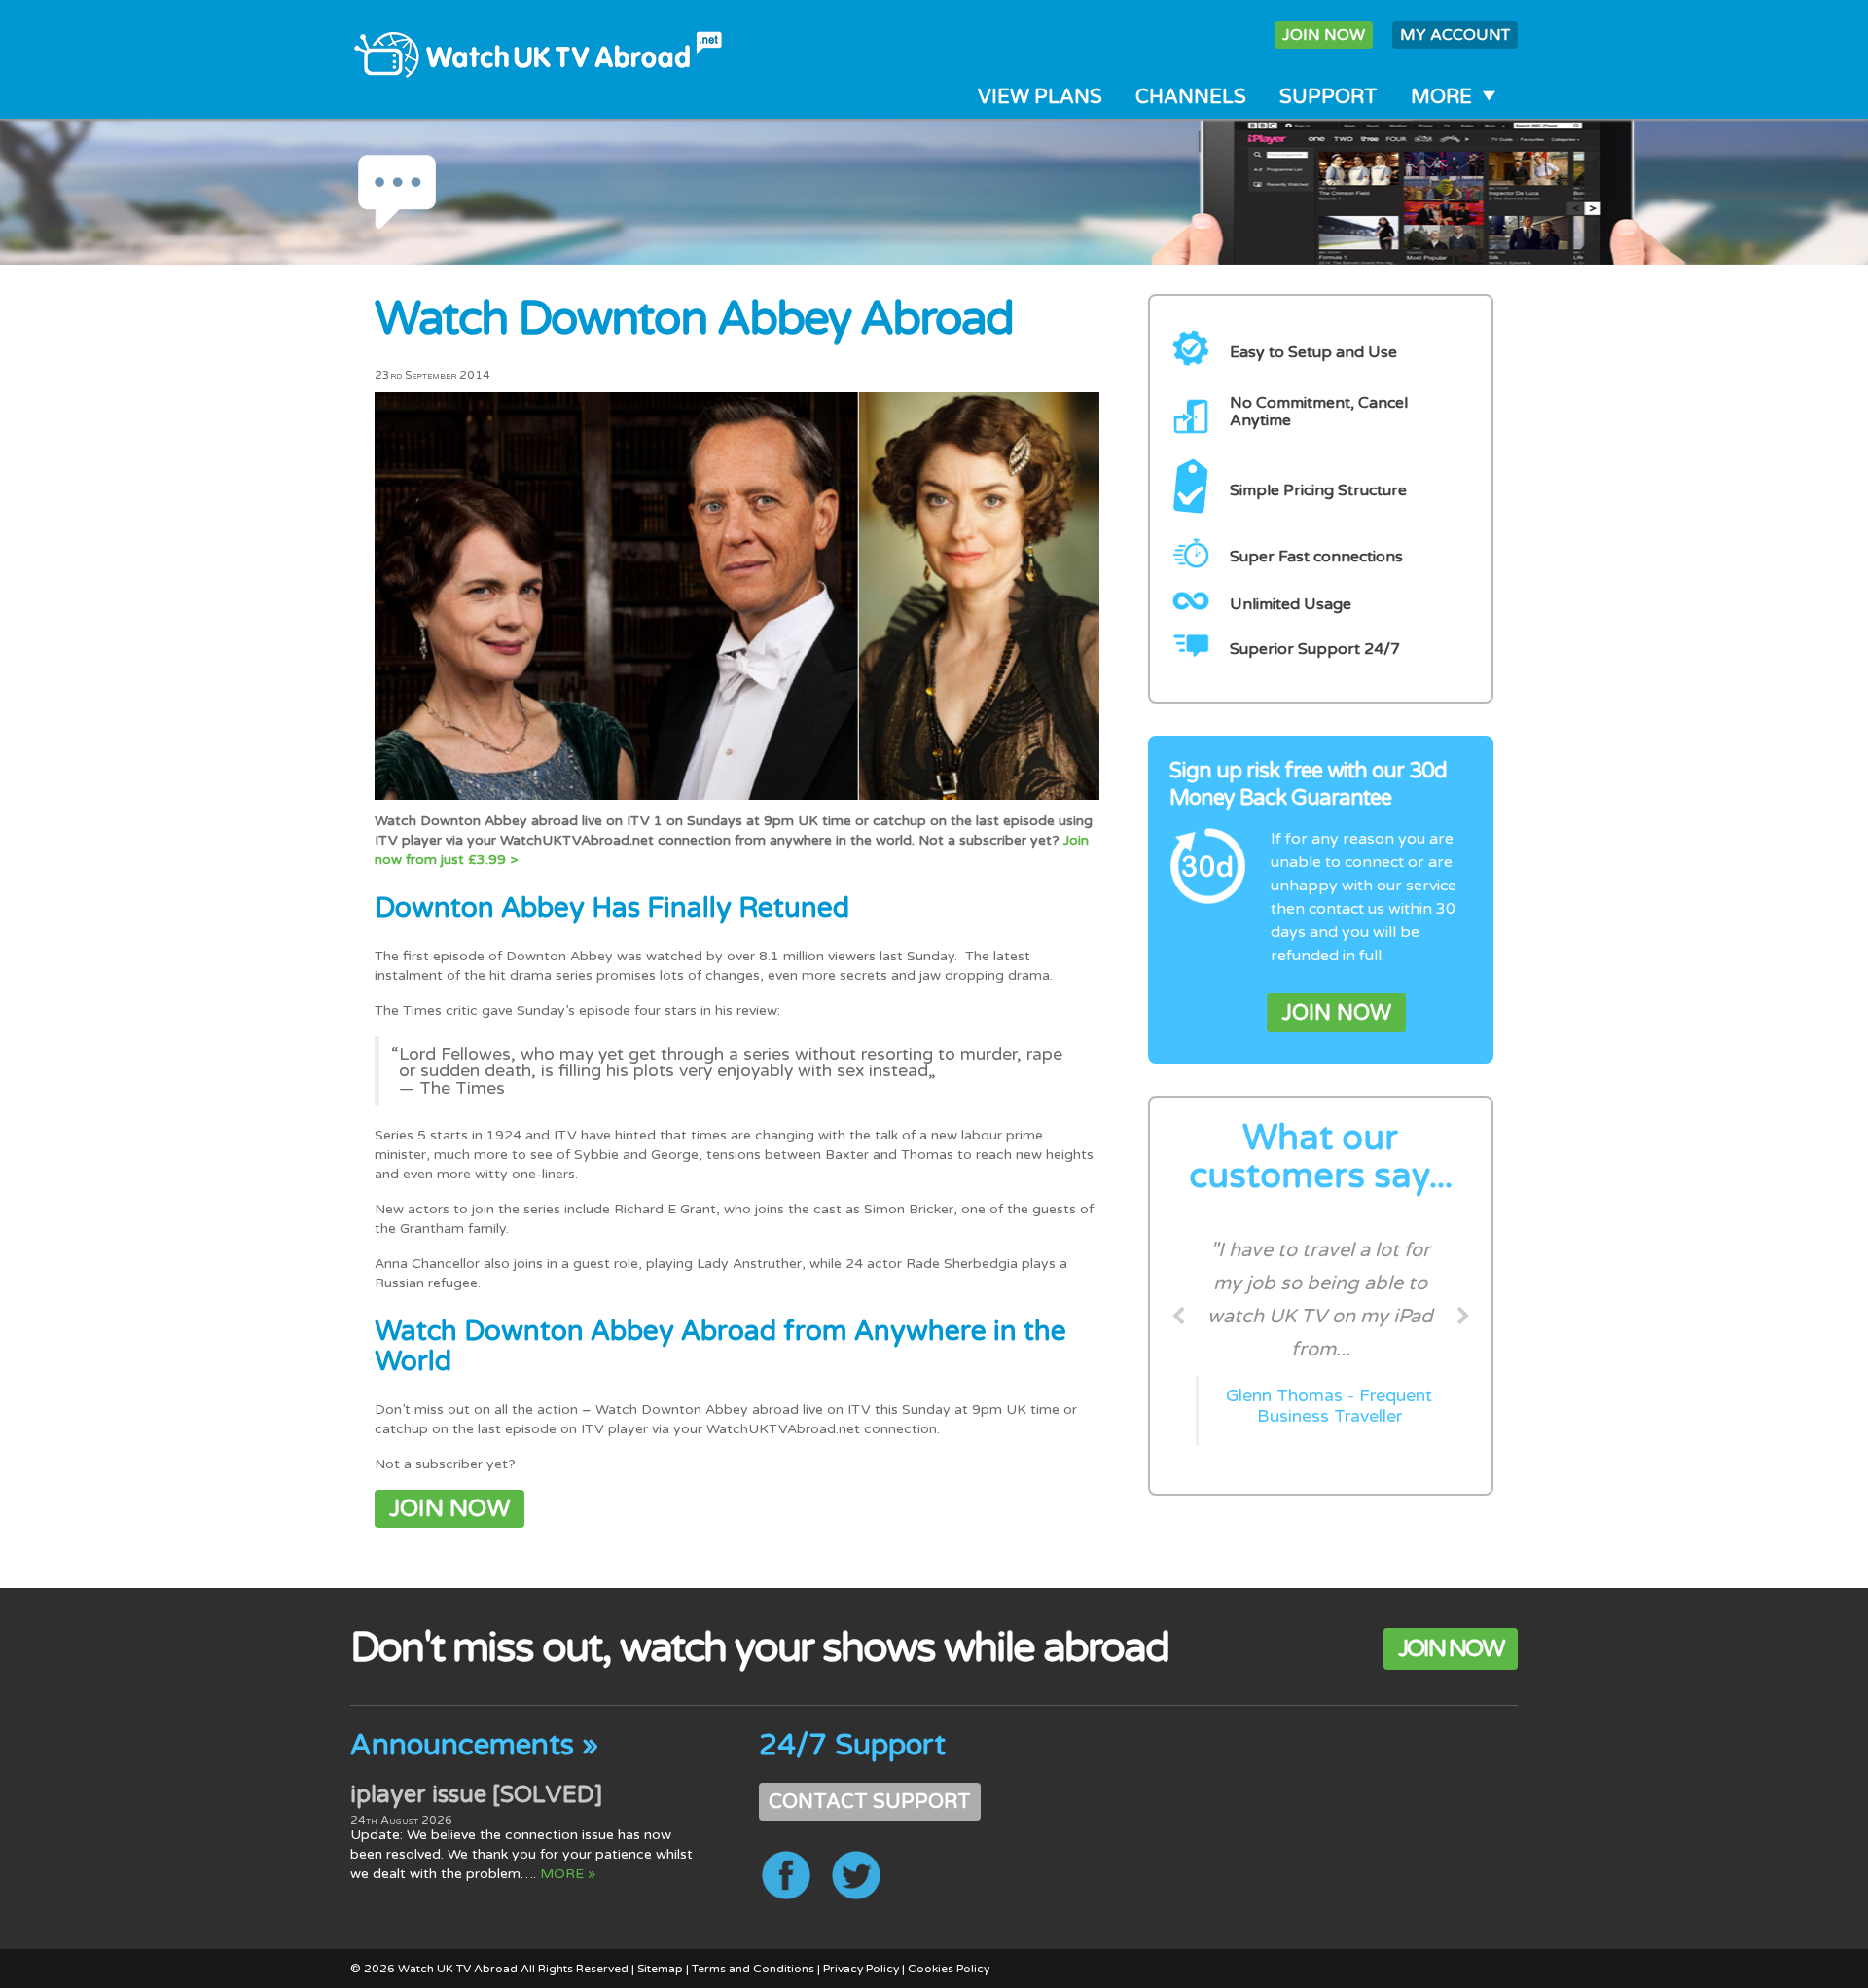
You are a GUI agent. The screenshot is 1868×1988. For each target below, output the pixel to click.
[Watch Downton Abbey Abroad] (737, 595)
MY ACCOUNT (1455, 35)
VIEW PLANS (1040, 97)
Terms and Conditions (753, 1969)
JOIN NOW (1324, 35)
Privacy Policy (861, 1969)
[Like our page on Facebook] (786, 1875)
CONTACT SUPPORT (870, 1802)
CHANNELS (1191, 97)
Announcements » (474, 1745)
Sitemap (660, 1969)
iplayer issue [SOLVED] (476, 1795)
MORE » (568, 1874)
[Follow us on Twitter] (856, 1875)
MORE (1441, 97)
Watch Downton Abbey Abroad (694, 319)
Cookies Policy (949, 1969)
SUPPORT (1329, 97)
